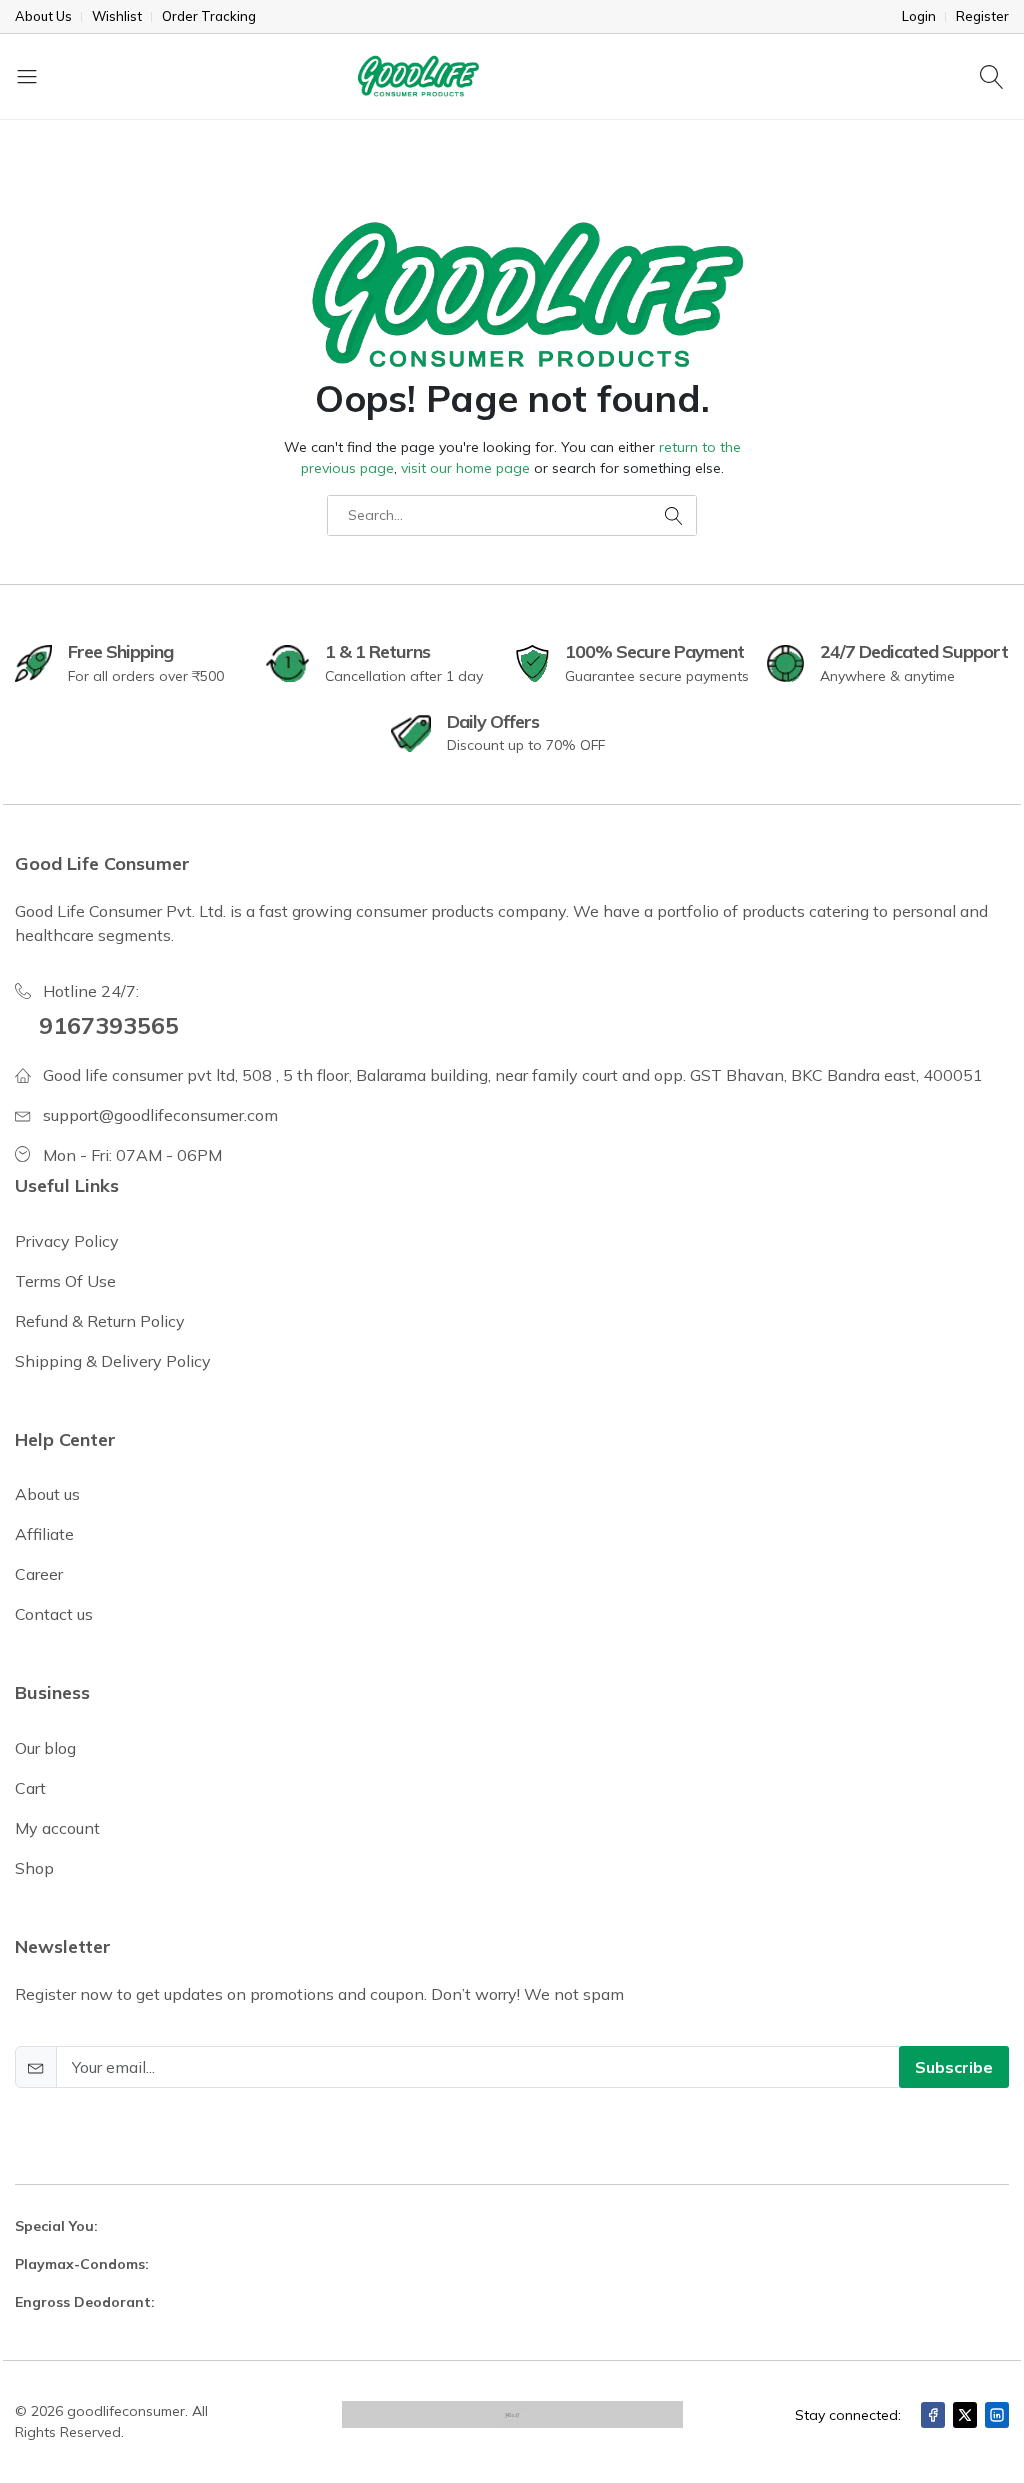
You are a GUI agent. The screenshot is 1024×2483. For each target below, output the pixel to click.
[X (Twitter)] (965, 2415)
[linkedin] (997, 2415)
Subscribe (954, 2067)
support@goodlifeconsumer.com (160, 1115)
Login (919, 16)
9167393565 (109, 1025)
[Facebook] (933, 2415)
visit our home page (465, 468)
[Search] (994, 76)
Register (982, 16)
